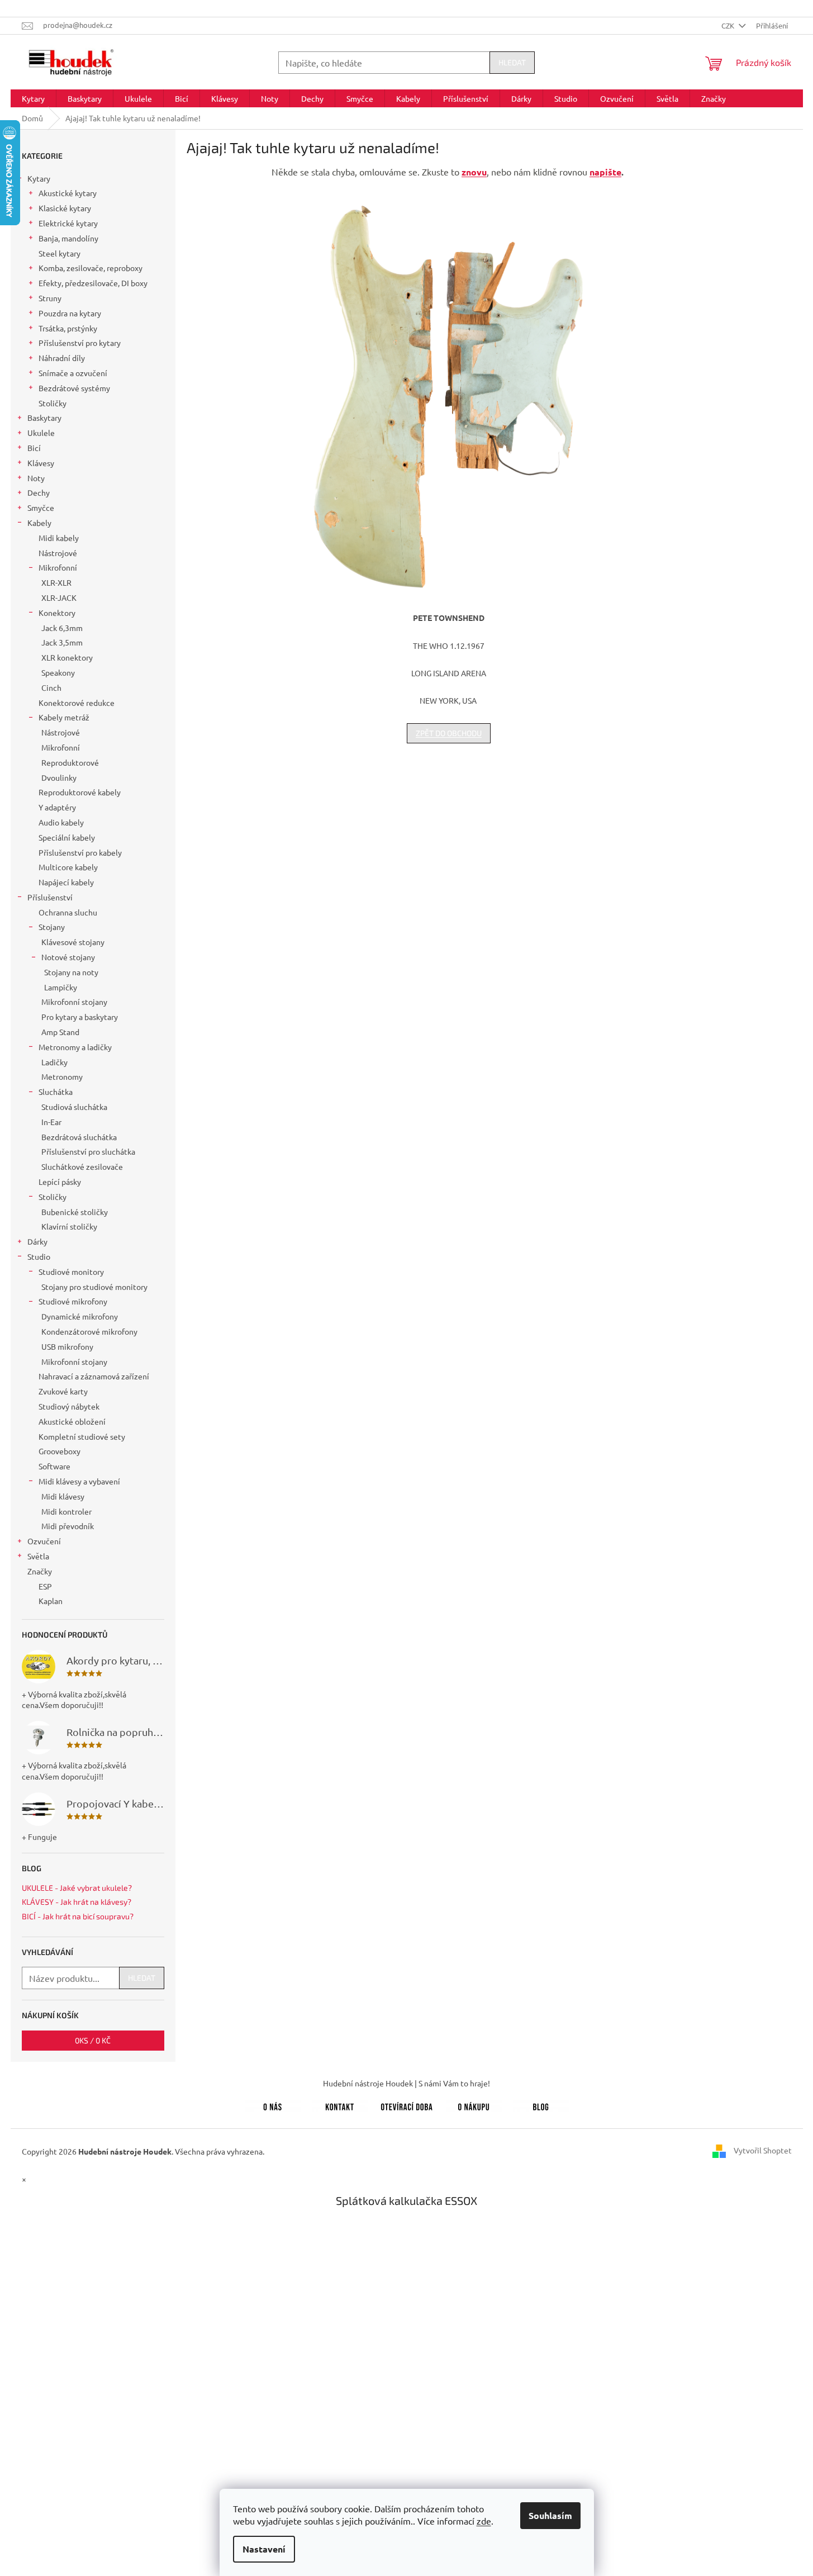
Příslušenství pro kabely (80, 852)
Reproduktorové (70, 762)
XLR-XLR (56, 582)
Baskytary (44, 418)
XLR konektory (67, 657)
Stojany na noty (71, 972)
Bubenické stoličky (75, 1212)
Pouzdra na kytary (70, 313)
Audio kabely (61, 822)
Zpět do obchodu (449, 733)
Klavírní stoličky (69, 1226)
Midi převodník (68, 1526)
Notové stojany (68, 957)
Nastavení (264, 2549)
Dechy (39, 492)
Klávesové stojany (73, 942)
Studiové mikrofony (73, 1301)
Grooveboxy (60, 1451)
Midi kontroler (66, 1511)
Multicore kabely (68, 867)
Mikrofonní (58, 567)
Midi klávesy (63, 1496)
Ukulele (41, 433)
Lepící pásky (60, 1182)
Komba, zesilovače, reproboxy (91, 268)
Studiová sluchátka (74, 1107)
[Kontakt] (340, 2105)
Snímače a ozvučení (73, 373)
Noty (36, 478)
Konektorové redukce (77, 703)
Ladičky (54, 1062)
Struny (50, 298)
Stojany (52, 927)
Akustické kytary (68, 193)
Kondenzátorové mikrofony (89, 1331)
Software (54, 1466)
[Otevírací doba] (407, 2105)
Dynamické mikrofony (80, 1316)
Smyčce (41, 507)
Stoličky (53, 403)
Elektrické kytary (68, 223)
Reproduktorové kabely (80, 792)
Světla (38, 1556)
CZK (729, 25)
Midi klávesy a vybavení (79, 1481)
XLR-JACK (59, 597)
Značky (40, 1571)
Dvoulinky (59, 777)
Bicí (34, 448)
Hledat (512, 62)
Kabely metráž (64, 717)
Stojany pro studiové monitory (94, 1287)
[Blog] (541, 2105)
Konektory (57, 613)
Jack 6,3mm (62, 628)
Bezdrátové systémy (74, 388)
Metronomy (62, 1076)
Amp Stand (60, 1032)
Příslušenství (50, 897)
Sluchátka (56, 1092)
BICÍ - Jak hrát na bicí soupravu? (78, 1916)
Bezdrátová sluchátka (79, 1137)
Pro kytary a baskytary (80, 1017)
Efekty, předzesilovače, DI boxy (93, 283)
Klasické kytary (65, 208)
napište (605, 172)
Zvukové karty (63, 1391)
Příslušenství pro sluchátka (88, 1151)
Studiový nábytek (69, 1406)
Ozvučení (44, 1541)
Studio (39, 1256)
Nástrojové (58, 553)
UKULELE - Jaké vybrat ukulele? (77, 1888)
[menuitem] (33, 98)
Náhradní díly (62, 358)
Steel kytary (60, 253)
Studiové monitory (71, 1272)
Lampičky (61, 987)
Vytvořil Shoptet (763, 2150)
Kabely (39, 523)
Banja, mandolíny (68, 238)
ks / (93, 2040)
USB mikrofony (67, 1346)
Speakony (58, 672)
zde (484, 2521)
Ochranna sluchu (68, 912)
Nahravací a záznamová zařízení (94, 1376)
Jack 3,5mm (62, 642)
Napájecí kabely (66, 882)
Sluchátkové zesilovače (82, 1166)
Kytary (39, 178)
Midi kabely (59, 538)
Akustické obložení (72, 1421)
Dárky (37, 1241)
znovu (474, 172)
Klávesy (41, 463)
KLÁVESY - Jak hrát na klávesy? (77, 1902)
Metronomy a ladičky (75, 1047)
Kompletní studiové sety (82, 1436)
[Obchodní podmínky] (474, 2105)
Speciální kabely (67, 837)
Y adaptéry (57, 807)
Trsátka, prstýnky (68, 328)
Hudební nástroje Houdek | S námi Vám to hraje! (406, 2083)
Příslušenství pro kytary (80, 343)
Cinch (51, 687)
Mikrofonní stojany (74, 1002)
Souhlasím (550, 2515)
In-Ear (51, 1122)
